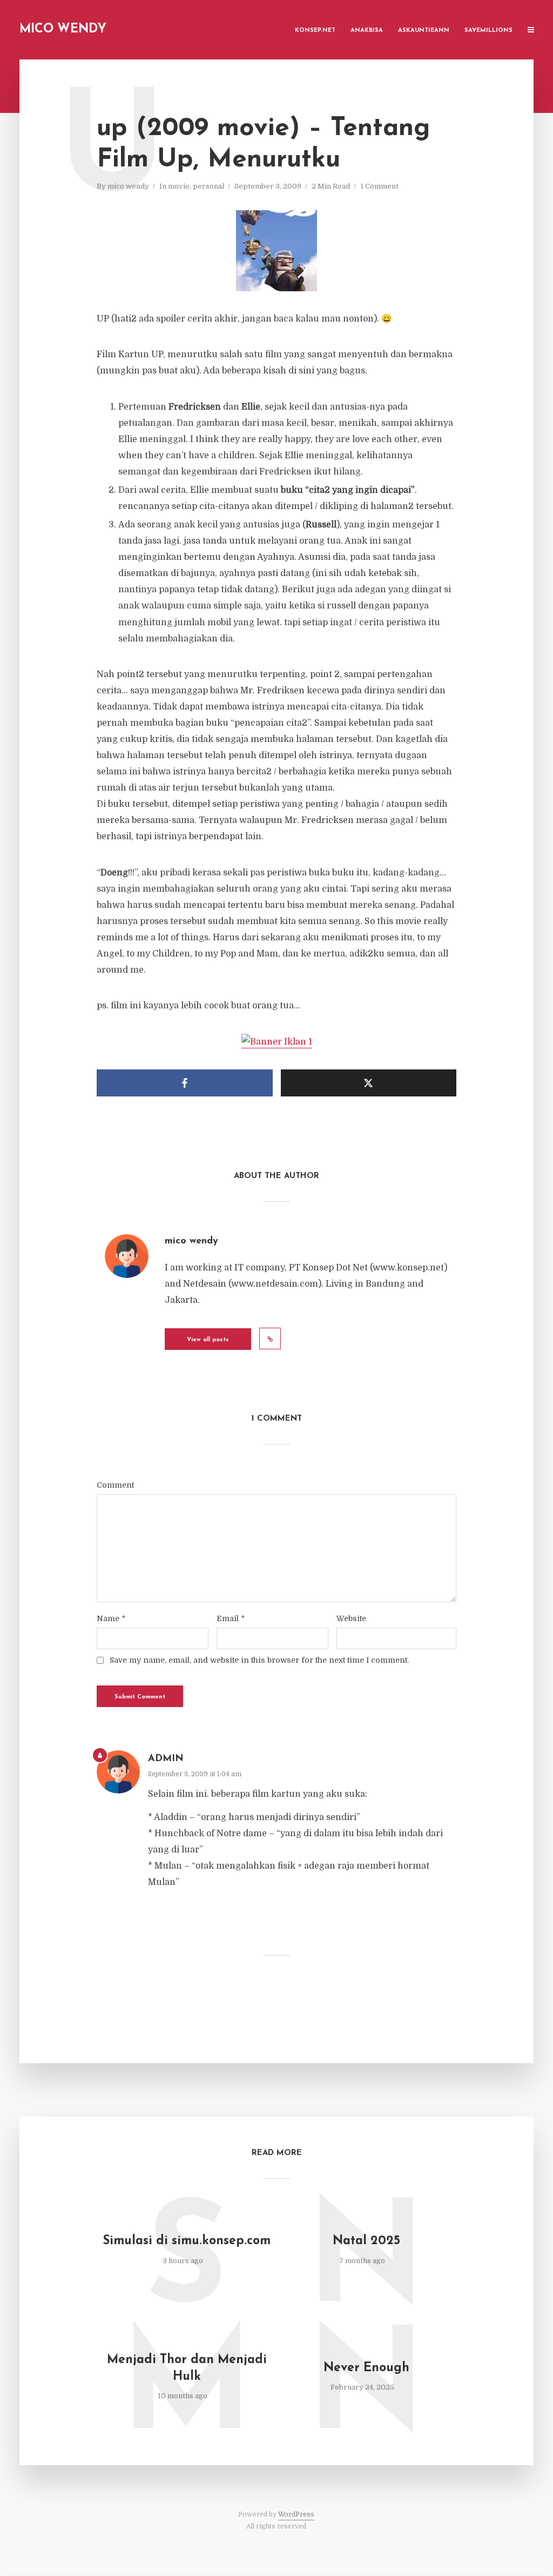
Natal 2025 (366, 2241)
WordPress (296, 2514)
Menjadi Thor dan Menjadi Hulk (187, 2368)
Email (231, 1618)
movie (179, 186)
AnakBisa (367, 31)
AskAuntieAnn (424, 31)
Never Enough (366, 2368)
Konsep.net (315, 31)
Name (111, 1618)
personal (208, 186)
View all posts (208, 1340)
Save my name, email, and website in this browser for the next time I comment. (259, 1660)
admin (166, 1759)
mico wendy (128, 186)
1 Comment (379, 186)
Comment (115, 1485)
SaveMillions (488, 31)
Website (351, 1618)
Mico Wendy (63, 29)
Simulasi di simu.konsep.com (187, 2241)
